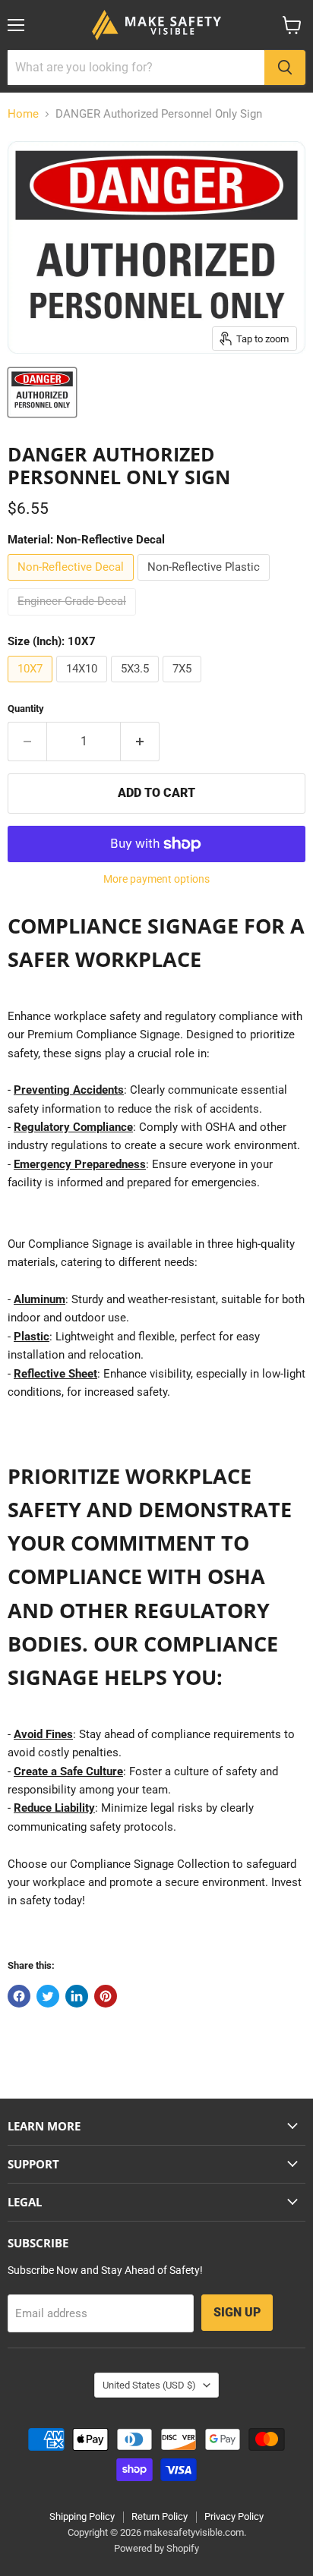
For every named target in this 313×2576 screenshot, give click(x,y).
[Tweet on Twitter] (48, 1996)
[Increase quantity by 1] (140, 742)
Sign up (237, 2312)
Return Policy (160, 2516)
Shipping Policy (82, 2516)
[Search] (285, 68)
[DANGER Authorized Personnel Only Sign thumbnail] (42, 392)
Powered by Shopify (156, 2548)
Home (23, 114)
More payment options (156, 879)
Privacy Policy (234, 2516)
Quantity (26, 709)
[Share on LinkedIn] (77, 1996)
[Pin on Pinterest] (106, 1996)
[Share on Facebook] (19, 1996)
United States (149, 2385)
